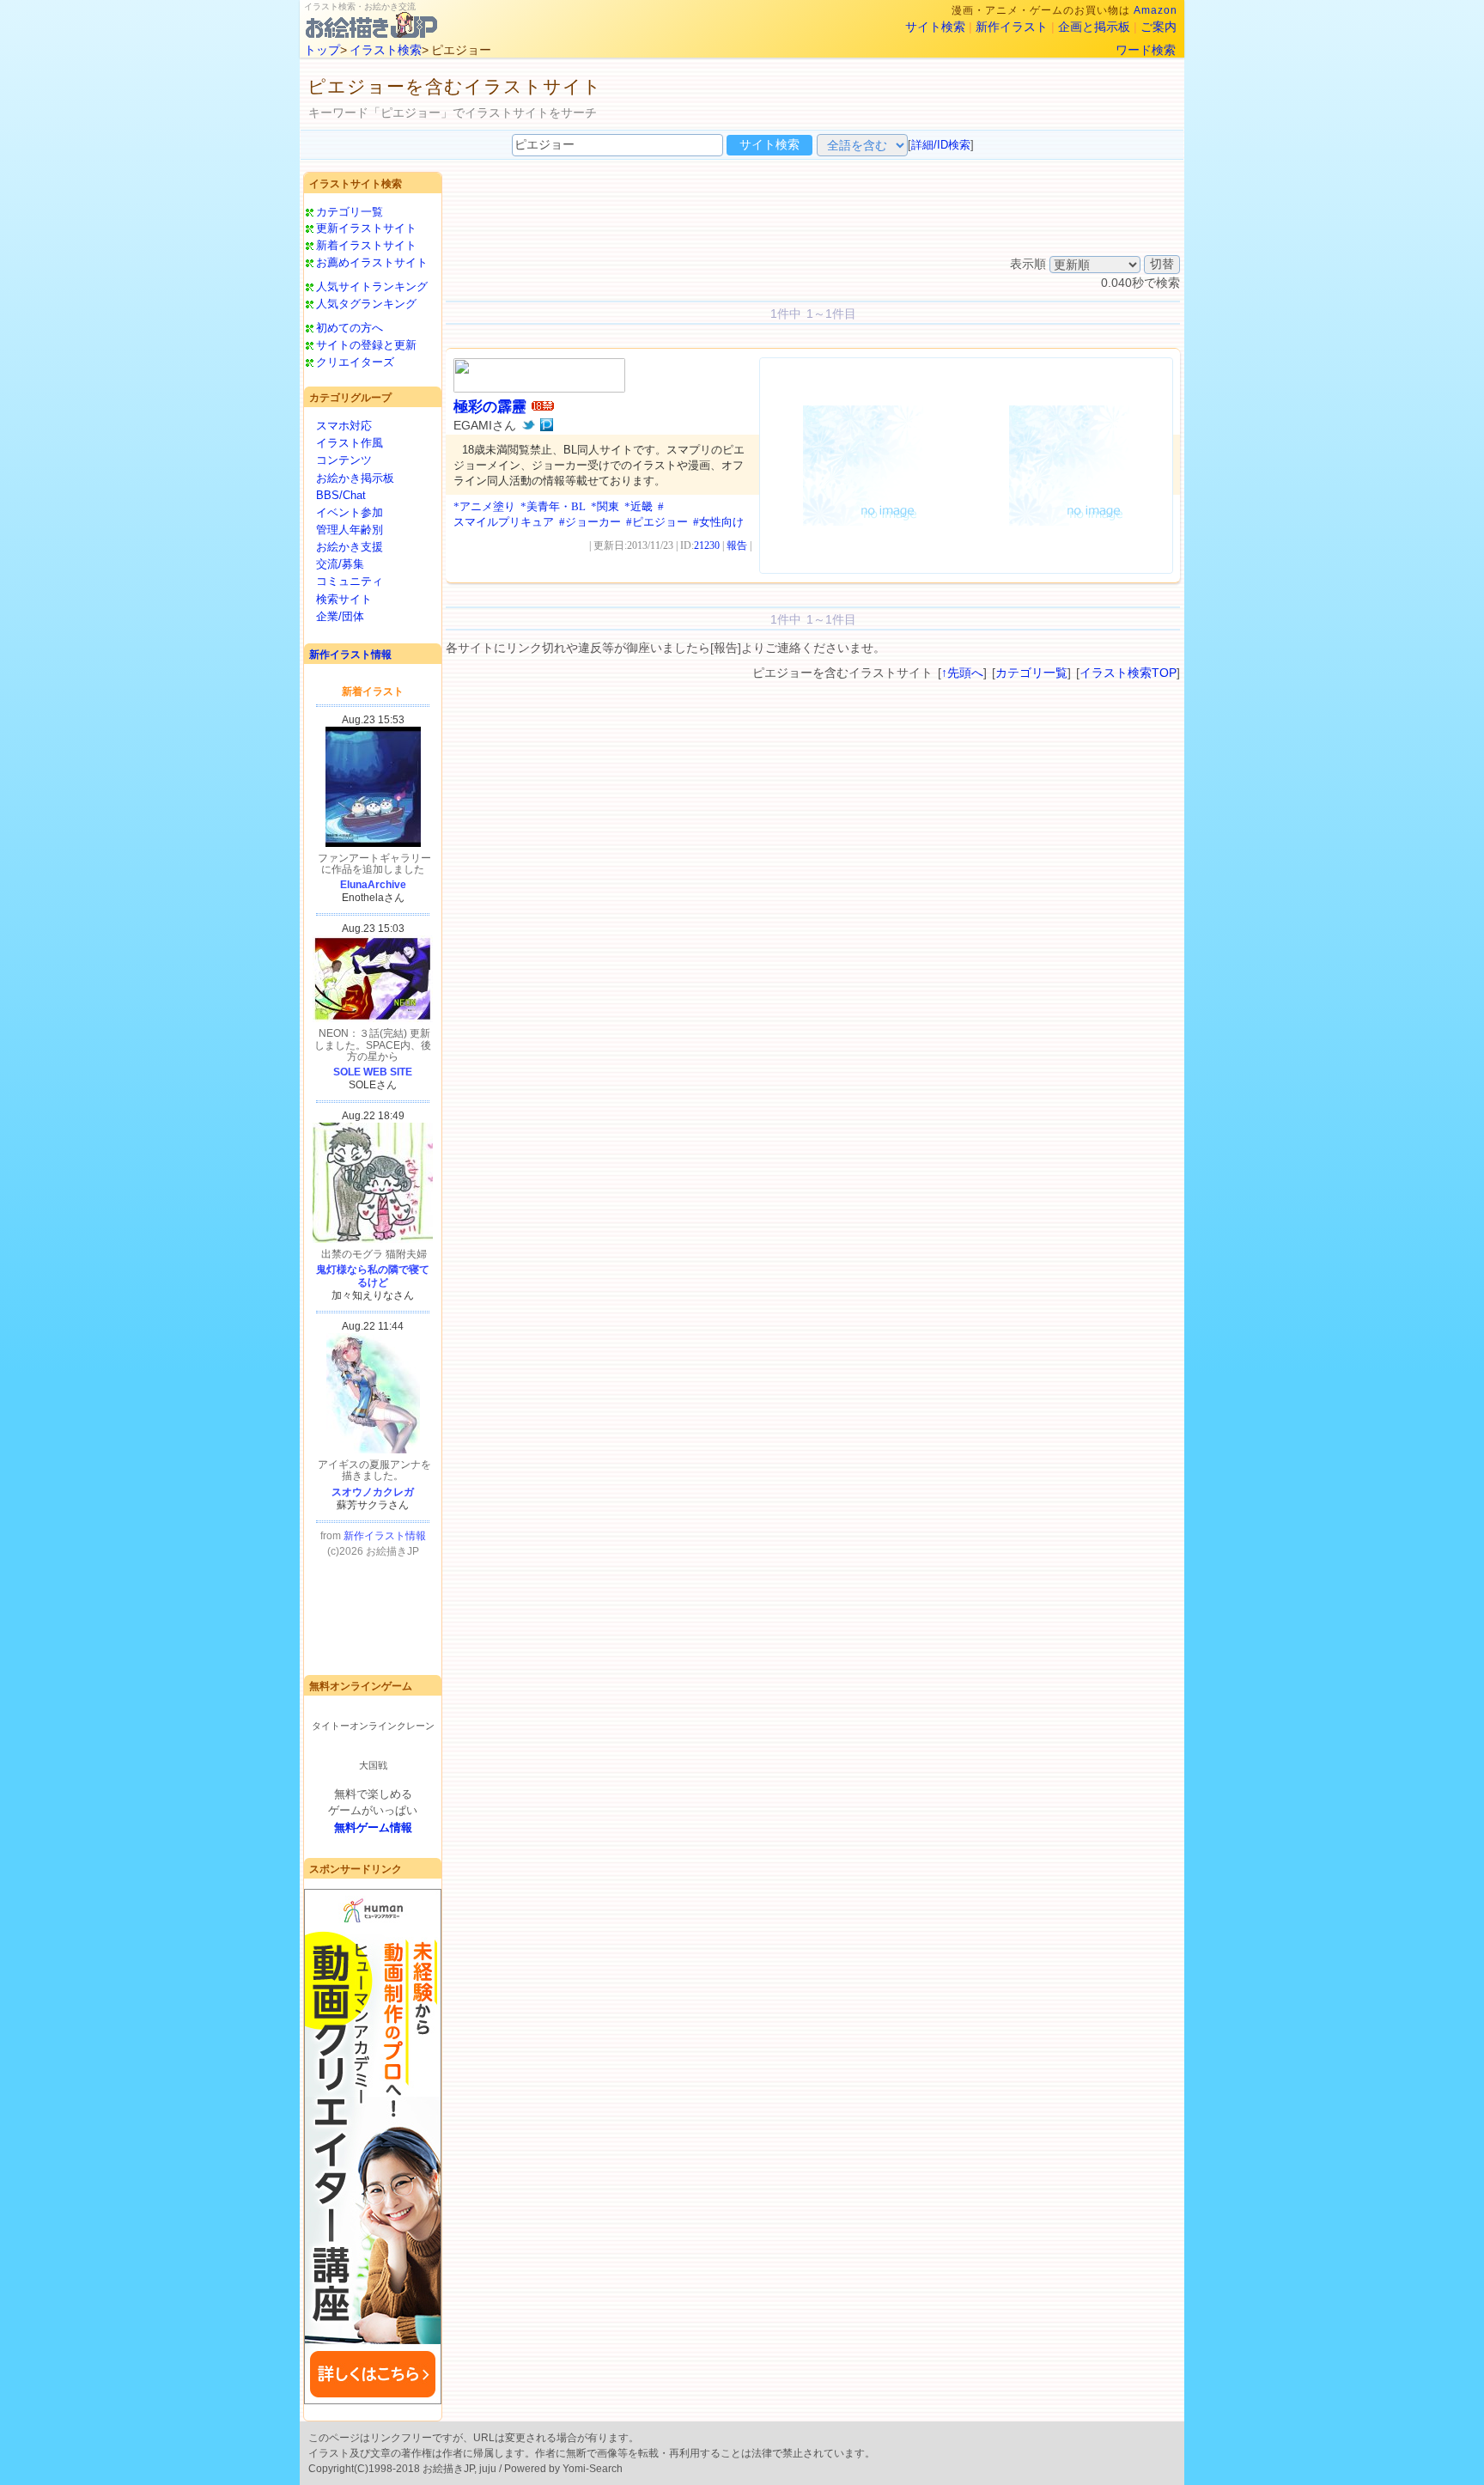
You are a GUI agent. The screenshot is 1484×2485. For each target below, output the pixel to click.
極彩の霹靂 (490, 407)
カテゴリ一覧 (350, 212)
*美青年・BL (553, 506)
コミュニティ (350, 581)
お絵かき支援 (350, 547)
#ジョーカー (590, 522)
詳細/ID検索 (941, 145)
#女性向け (718, 522)
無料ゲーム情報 (373, 1827)
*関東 (605, 506)
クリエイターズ (355, 362)
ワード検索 (1146, 50)
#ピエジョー (657, 522)
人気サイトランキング (372, 286)
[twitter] (529, 425)
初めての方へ (350, 328)
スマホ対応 (344, 426)
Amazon (1156, 10)
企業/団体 (340, 616)
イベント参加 (350, 512)
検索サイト (344, 599)
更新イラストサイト (366, 228)
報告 (737, 545)
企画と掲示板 (1094, 27)
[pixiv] (547, 425)
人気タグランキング (366, 304)
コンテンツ (344, 460)
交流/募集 (340, 564)
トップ (322, 50)
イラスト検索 (386, 50)
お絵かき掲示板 (355, 478)
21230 (707, 545)
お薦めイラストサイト (372, 262)
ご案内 (1159, 27)
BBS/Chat (341, 495)
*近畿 (639, 506)
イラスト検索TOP (1128, 673)
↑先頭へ (962, 673)
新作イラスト (1012, 27)
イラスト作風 (350, 443)
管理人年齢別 (350, 530)
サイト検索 (935, 27)
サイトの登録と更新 (366, 345)
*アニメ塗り (484, 506)
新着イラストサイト (366, 245)
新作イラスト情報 (350, 655)
